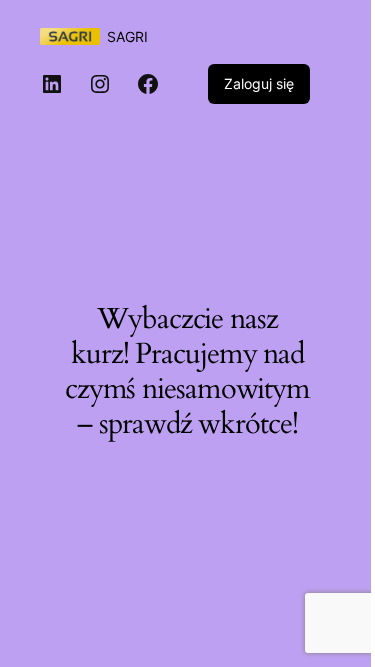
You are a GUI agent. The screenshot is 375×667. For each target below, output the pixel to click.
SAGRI (127, 36)
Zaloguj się (259, 83)
